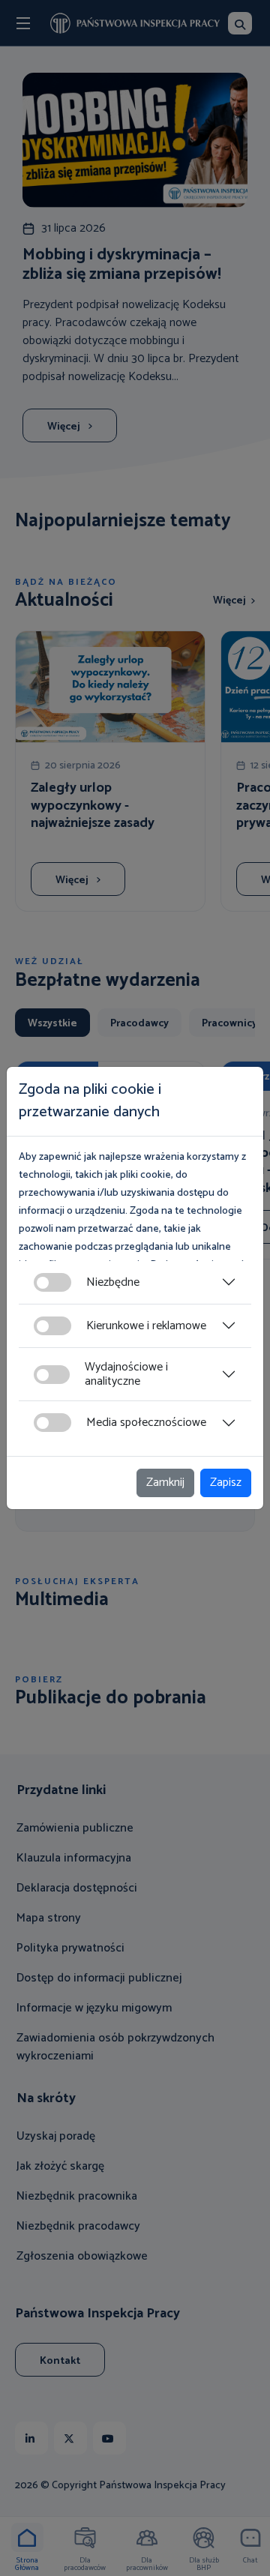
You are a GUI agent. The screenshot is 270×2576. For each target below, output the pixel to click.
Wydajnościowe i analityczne (126, 1374)
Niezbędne (113, 1282)
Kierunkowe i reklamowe (146, 1326)
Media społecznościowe (146, 1423)
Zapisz (226, 1483)
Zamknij (165, 1483)
